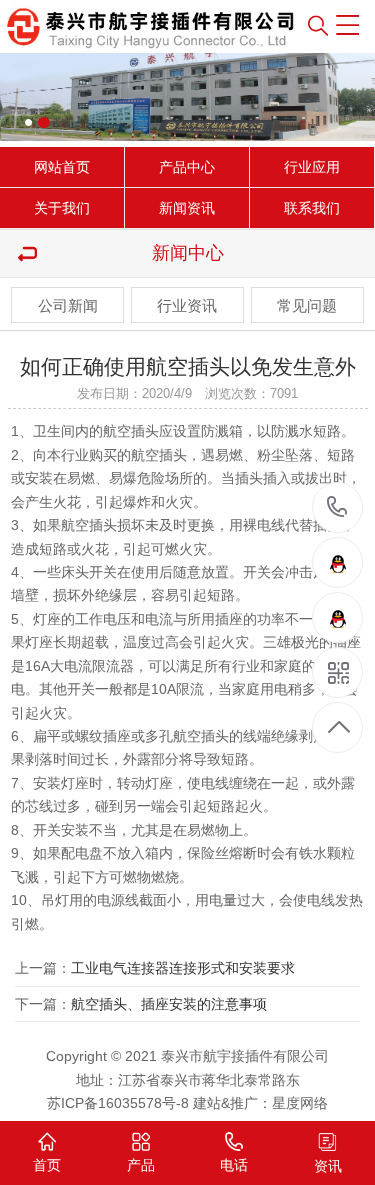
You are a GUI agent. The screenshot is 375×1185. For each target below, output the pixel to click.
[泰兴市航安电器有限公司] (109, 26)
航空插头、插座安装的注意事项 (169, 1004)
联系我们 (312, 208)
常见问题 (307, 305)
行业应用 (312, 167)
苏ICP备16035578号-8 (118, 1103)
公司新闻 (68, 305)
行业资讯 (187, 305)
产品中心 (187, 167)
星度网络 (300, 1103)
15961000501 (337, 508)
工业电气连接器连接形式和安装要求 (183, 968)
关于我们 (62, 208)
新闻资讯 (187, 208)
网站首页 (62, 167)
